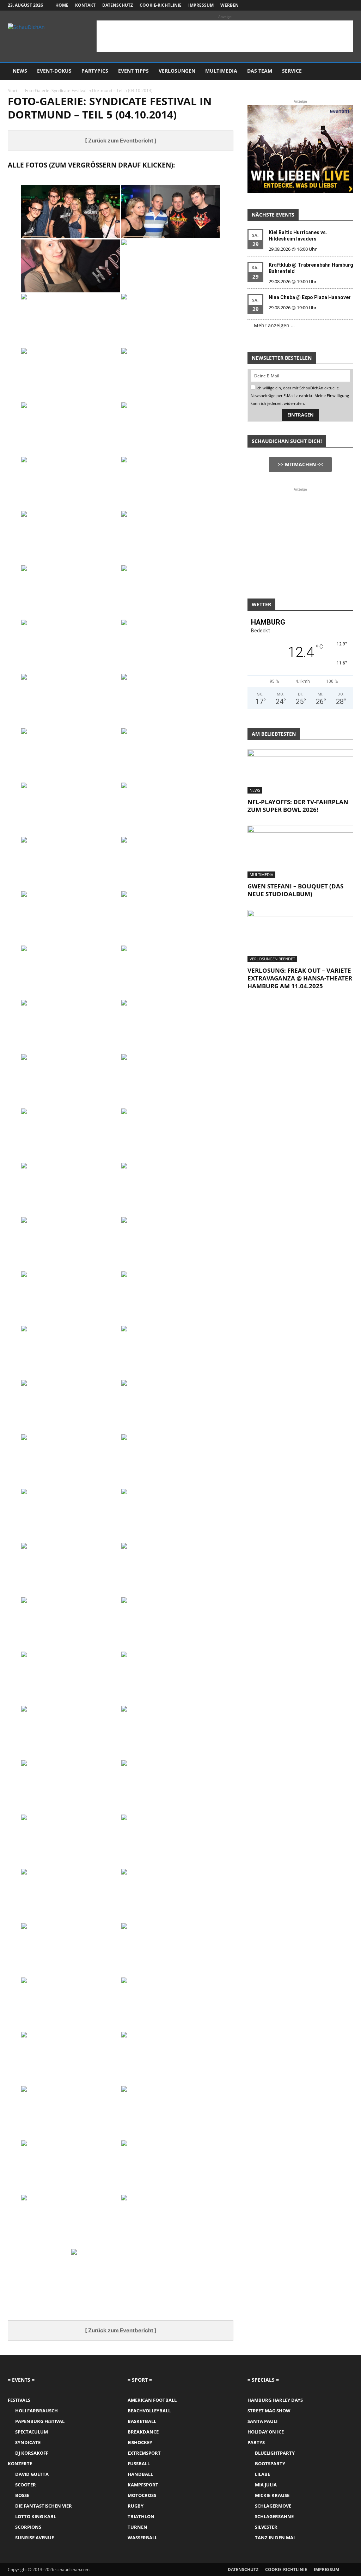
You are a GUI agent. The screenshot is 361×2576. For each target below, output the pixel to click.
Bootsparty (270, 2463)
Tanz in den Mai (275, 2538)
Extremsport (144, 2453)
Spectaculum (32, 2432)
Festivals (19, 2400)
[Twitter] (336, 5)
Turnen (137, 2527)
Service (292, 71)
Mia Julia (266, 2485)
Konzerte (20, 2463)
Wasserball (142, 2538)
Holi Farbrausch (36, 2411)
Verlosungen (177, 71)
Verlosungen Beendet (272, 959)
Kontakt (85, 5)
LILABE (262, 2474)
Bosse (22, 2495)
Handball (140, 2474)
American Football (152, 2400)
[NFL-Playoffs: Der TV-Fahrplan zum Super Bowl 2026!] (300, 771)
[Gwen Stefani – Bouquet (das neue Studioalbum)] (300, 852)
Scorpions (28, 2527)
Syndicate (28, 2442)
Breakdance (143, 2432)
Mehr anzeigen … (274, 325)
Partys (256, 2442)
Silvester (266, 2527)
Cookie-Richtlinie (161, 5)
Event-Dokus (54, 71)
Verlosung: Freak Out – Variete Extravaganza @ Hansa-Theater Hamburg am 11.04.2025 (300, 978)
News (20, 71)
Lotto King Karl (36, 2516)
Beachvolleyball (149, 2411)
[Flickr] (325, 5)
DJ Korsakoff (32, 2453)
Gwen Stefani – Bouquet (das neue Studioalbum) (295, 890)
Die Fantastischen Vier (44, 2506)
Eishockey (140, 2442)
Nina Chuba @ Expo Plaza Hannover (310, 297)
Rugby (136, 2506)
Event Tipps (133, 71)
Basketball (142, 2421)
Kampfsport (143, 2485)
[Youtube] (348, 5)
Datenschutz (118, 5)
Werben (230, 5)
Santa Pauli (262, 2421)
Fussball (139, 2463)
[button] (345, 71)
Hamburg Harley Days (275, 2400)
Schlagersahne (274, 2516)
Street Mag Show (269, 2411)
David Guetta (32, 2474)
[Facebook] (313, 5)
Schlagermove (273, 2506)
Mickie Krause (272, 2495)
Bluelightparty (275, 2453)
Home (62, 5)
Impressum (201, 5)
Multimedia (221, 71)
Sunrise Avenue (35, 2538)
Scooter (26, 2485)
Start (13, 90)
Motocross (142, 2495)
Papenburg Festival (40, 2421)
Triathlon (141, 2516)
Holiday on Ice (266, 2432)
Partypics (95, 71)
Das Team (260, 71)
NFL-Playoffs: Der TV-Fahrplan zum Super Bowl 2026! (298, 806)
